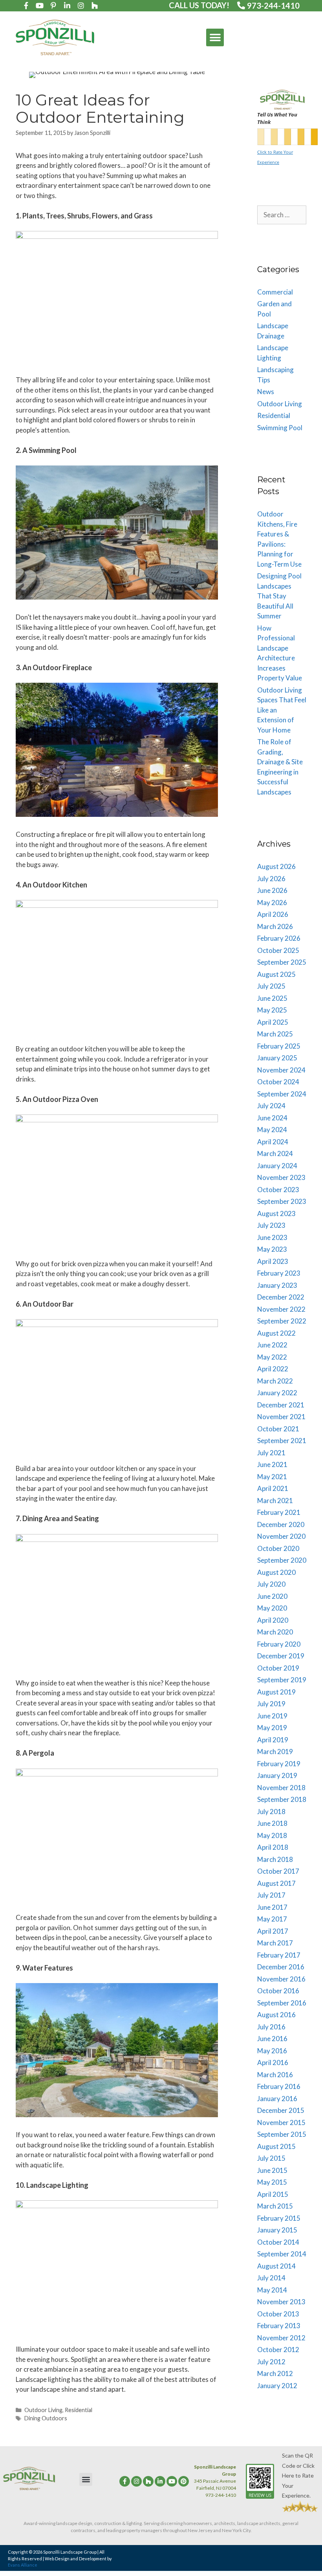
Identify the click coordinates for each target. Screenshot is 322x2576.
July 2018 (271, 1812)
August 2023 (276, 1213)
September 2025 (282, 962)
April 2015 (273, 2194)
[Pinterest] (184, 2481)
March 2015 (275, 2206)
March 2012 (275, 2373)
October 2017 (278, 1871)
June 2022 (272, 1345)
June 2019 (272, 1716)
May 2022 (272, 1357)
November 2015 (281, 2122)
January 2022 (277, 1393)
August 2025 (276, 974)
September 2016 (282, 2003)
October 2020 (278, 1548)
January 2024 (277, 1166)
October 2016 (278, 1991)
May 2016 (272, 2051)
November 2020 (281, 1536)
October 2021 (278, 1429)
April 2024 (273, 1142)
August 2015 (276, 2146)
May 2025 (272, 1010)
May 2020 (272, 1608)
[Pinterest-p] (53, 5)
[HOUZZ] (95, 5)
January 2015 (277, 2230)
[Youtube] (40, 5)
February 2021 (279, 1512)
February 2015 (279, 2218)
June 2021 (272, 1464)
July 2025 (271, 986)
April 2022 (273, 1369)
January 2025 (277, 1058)
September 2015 (282, 2134)
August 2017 (276, 1883)
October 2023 (278, 1190)
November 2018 (281, 1788)
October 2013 (278, 2314)
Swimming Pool (280, 428)
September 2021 (282, 1441)
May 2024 (272, 1130)
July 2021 (271, 1453)
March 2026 (275, 926)
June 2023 (272, 1237)
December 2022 (281, 1297)
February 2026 (279, 938)
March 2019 (275, 1752)
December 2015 (281, 2110)
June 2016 (272, 2039)
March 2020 (275, 1632)
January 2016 (277, 2099)
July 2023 (271, 1225)
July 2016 (271, 2027)
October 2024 (278, 1082)
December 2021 (281, 1405)
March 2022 (275, 1381)
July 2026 (271, 879)
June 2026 (272, 890)
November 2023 (281, 1177)
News (266, 392)
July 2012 (271, 2362)
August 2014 (276, 2266)
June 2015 (272, 2170)
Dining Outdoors (46, 2418)
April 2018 (273, 1847)
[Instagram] (81, 5)
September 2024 (282, 1094)
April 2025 (273, 1022)
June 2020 (272, 1596)
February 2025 (279, 1046)
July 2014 (271, 2278)
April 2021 (273, 1488)
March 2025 (275, 1034)
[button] (215, 37)
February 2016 (279, 2086)
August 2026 (276, 866)
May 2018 (272, 1835)
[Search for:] (282, 215)
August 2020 (276, 1572)
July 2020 (271, 1584)
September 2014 (282, 2254)
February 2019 (279, 1764)
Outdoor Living (43, 2410)
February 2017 (279, 1955)
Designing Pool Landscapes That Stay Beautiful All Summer (279, 596)
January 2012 (277, 2386)
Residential (79, 2410)
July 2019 (271, 1704)
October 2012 (278, 2350)
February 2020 (279, 1644)
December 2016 (281, 1967)
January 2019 (277, 1775)
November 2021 (281, 1417)
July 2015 (271, 2158)
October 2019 (278, 1668)
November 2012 (281, 2338)
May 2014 (272, 2290)
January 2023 (277, 1285)
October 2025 (278, 950)
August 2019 (276, 1692)
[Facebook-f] (26, 5)
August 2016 (276, 2015)
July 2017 (271, 1895)
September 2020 (282, 1560)
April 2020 (273, 1620)
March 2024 (275, 1153)
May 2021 (272, 1477)
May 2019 (272, 1728)
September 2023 (282, 1201)
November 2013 (281, 2302)
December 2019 (281, 1656)
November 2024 (281, 1070)
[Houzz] (148, 2481)
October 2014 (278, 2242)
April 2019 (273, 1740)
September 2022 (282, 1321)
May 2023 (272, 1249)
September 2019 (282, 1680)
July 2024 (271, 1106)
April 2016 (273, 2062)
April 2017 (273, 1931)
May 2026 (272, 903)
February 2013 (279, 2326)
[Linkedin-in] (67, 5)
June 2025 (272, 998)
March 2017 (275, 1943)
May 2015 (272, 2182)
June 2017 (272, 1907)
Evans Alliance (23, 2565)
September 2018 (282, 1799)
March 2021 (275, 1501)
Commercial (275, 292)
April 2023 (273, 1261)
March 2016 (275, 2075)
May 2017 (272, 1919)
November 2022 (281, 1309)
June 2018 (272, 1823)
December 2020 (281, 1524)
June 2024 (272, 1118)
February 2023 (279, 1273)
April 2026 (273, 914)
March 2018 (275, 1859)
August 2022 (276, 1333)
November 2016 (281, 1979)
